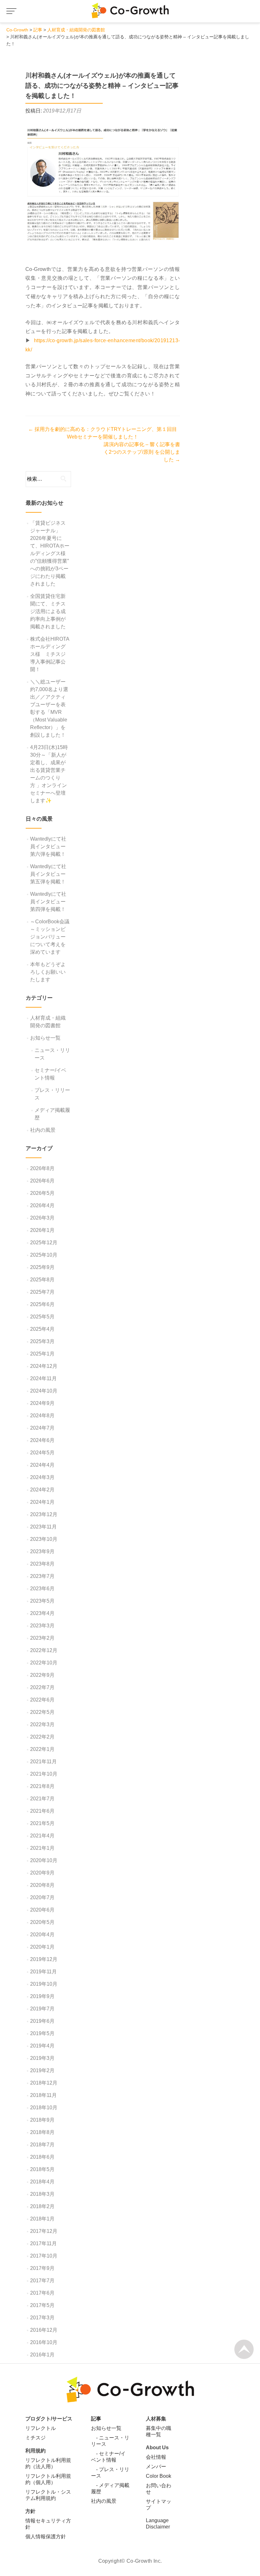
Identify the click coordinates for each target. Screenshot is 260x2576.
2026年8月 (42, 1168)
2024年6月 (42, 1440)
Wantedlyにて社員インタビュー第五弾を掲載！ (48, 874)
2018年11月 (43, 2095)
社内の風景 (43, 1130)
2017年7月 (42, 2281)
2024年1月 (42, 1502)
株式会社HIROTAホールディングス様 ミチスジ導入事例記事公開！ (50, 654)
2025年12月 (44, 1243)
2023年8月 (42, 1564)
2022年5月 (42, 1712)
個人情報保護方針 (46, 2537)
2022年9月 (42, 1675)
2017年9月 (42, 2268)
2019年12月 (44, 1959)
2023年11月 (43, 1527)
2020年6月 (42, 1910)
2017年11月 (43, 2243)
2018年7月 (42, 2145)
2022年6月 (42, 1700)
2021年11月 (43, 1762)
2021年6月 (42, 1811)
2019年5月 (42, 2033)
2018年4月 (42, 2182)
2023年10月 (44, 1539)
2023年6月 (42, 1589)
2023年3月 (42, 1626)
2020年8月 (42, 1885)
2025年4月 (42, 1329)
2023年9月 (42, 1551)
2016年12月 (44, 2330)
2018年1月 (42, 2219)
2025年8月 (42, 1280)
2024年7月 (42, 1428)
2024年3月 (42, 1477)
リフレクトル (41, 2428)
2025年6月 (42, 1304)
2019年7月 (42, 2009)
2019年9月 (42, 1996)
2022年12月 (44, 1650)
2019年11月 (43, 1972)
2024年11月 (43, 1378)
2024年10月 (44, 1391)
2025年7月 (42, 1292)
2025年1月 (42, 1354)
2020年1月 (42, 1947)
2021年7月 (42, 1799)
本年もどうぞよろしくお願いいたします (48, 972)
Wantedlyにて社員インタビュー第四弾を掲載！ (48, 902)
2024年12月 (44, 1366)
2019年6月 (42, 2021)
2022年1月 (42, 1749)
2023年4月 (42, 1613)
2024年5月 (42, 1453)
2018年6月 (42, 2157)
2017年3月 (42, 2318)
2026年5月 (42, 1193)
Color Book (159, 2476)
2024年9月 (42, 1403)
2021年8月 (42, 1786)
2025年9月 (42, 1267)
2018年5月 (42, 2169)
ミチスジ (36, 2438)
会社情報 (156, 2457)
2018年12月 (44, 2083)
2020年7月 (42, 1897)
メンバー (156, 2467)
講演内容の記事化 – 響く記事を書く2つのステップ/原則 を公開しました (142, 452)
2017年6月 (42, 2293)
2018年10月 (44, 2108)
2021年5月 (42, 1823)
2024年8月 (42, 1416)
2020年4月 (42, 1935)
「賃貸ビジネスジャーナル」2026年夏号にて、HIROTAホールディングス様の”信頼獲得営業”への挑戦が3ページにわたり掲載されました (50, 553)
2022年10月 (44, 1663)
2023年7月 (42, 1576)
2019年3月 (42, 2058)
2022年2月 (42, 1737)
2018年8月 (42, 2132)
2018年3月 (42, 2194)
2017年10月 (44, 2256)
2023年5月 (42, 1601)
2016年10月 (44, 2342)
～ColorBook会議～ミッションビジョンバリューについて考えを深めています (50, 937)
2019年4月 (42, 2046)
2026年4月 (42, 1205)
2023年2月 (42, 1638)
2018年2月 (42, 2206)
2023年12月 (44, 1514)
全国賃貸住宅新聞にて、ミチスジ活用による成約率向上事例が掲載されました (48, 611)
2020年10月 (44, 1860)
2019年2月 (42, 2070)
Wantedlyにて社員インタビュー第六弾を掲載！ (48, 846)
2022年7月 (42, 1687)
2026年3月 (42, 1218)
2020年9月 (42, 1873)
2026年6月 (42, 1181)
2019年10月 (44, 1984)
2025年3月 (42, 1341)
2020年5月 (42, 1922)
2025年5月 (42, 1317)
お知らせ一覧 (45, 1038)
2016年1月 (42, 2355)
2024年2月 (42, 1490)
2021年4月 (42, 1836)
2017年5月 (42, 2305)
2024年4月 (42, 1465)
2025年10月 (44, 1255)
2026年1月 (42, 1230)
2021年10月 (44, 1774)
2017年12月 (44, 2231)
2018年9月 (42, 2120)
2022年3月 (42, 1724)
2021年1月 (42, 1848)
